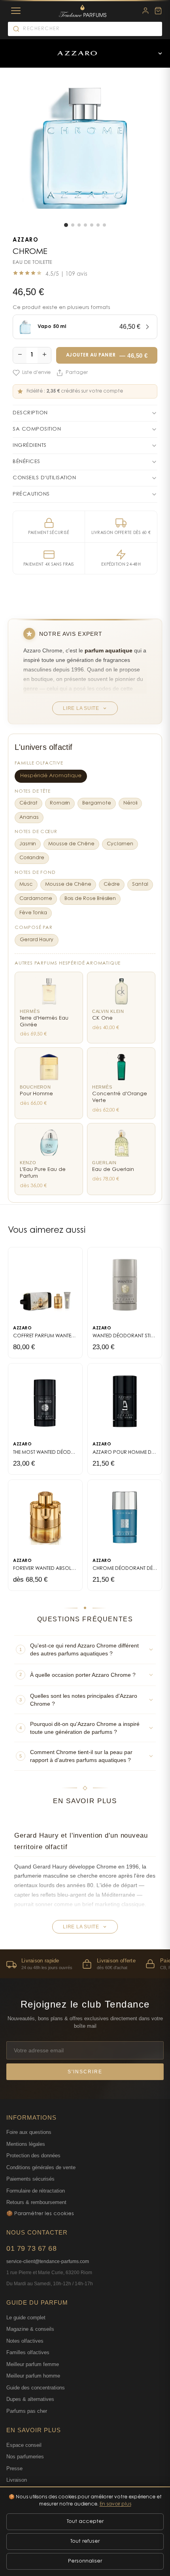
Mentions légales (26, 2144)
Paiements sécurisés (30, 2179)
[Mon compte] (145, 11)
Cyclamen (120, 844)
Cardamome (36, 899)
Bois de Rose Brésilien (90, 899)
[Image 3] (79, 225)
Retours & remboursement (36, 2202)
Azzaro (25, 240)
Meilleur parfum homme (33, 2376)
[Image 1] (66, 225)
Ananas (29, 818)
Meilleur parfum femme (33, 2364)
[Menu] (16, 11)
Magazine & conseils (30, 2329)
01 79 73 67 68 (31, 2248)
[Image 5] (92, 225)
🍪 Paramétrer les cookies (40, 2214)
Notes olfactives (25, 2341)
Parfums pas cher (27, 2411)
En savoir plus (115, 2504)
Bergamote (97, 803)
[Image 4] (85, 225)
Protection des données (33, 2156)
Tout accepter (85, 2522)
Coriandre (32, 858)
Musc (26, 885)
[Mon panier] (158, 11)
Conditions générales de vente (41, 2167)
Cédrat (28, 803)
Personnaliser (85, 2561)
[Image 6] (98, 225)
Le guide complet (26, 2318)
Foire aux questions (29, 2132)
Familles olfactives (28, 2352)
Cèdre (112, 885)
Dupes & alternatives (30, 2399)
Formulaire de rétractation (36, 2191)
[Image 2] (73, 225)
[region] (85, 1964)
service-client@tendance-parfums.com (48, 2261)
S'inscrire (85, 2072)
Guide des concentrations (36, 2388)
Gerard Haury (37, 940)
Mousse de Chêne (71, 844)
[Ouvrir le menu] (160, 53)
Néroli (130, 803)
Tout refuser (85, 2541)
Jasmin (28, 844)
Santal (140, 885)
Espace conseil (24, 2445)
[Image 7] (104, 225)
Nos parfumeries (25, 2457)
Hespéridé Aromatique (51, 776)
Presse (14, 2468)
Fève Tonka (33, 913)
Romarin (60, 803)
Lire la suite (81, 708)
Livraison (17, 2480)
